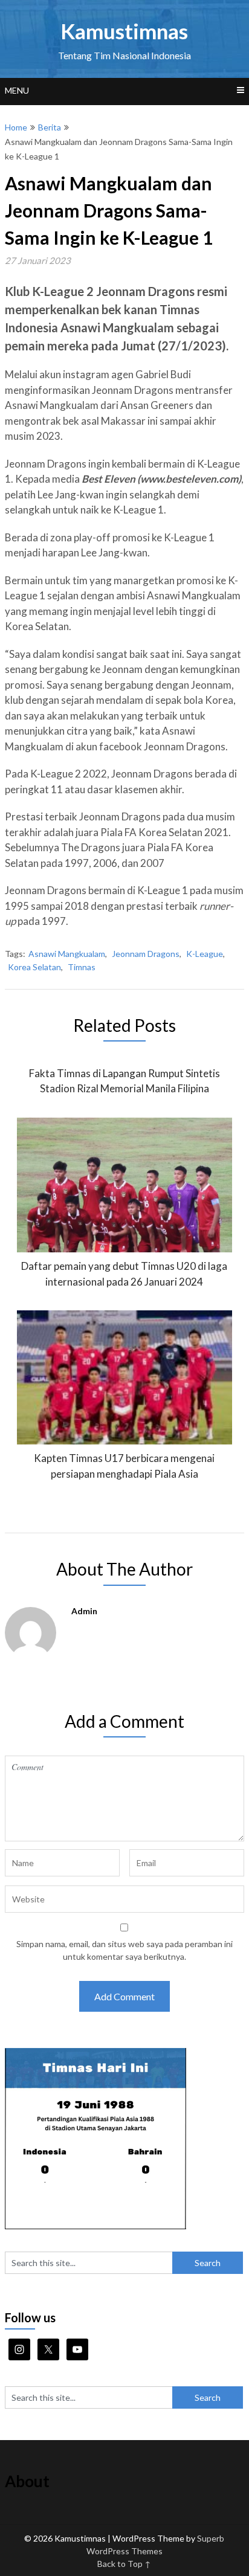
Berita (50, 127)
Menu (17, 90)
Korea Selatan (34, 967)
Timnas (82, 967)
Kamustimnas (124, 31)
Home (16, 127)
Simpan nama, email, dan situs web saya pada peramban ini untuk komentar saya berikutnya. (124, 1950)
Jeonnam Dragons (146, 954)
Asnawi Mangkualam (67, 954)
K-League (205, 954)
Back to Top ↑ (124, 2564)
